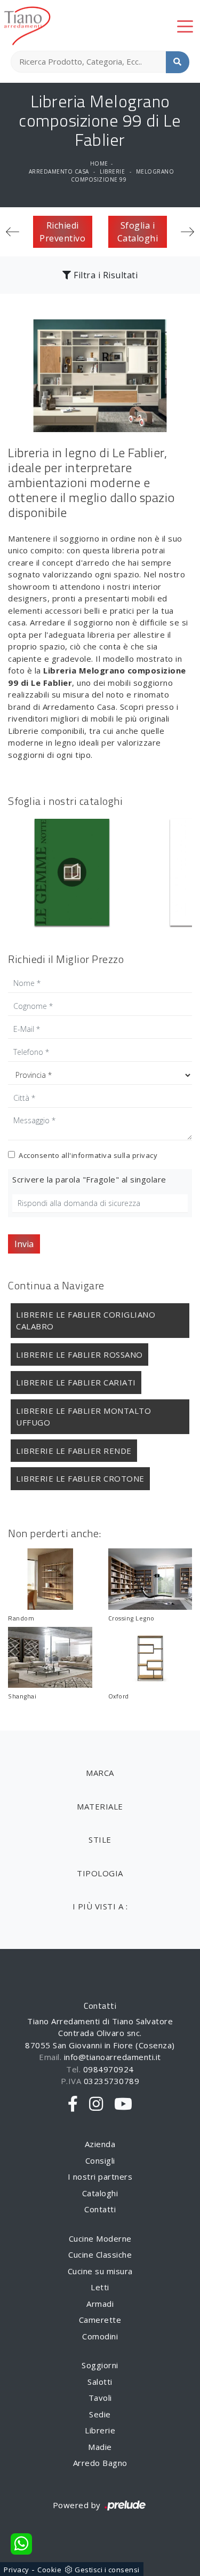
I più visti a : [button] (100, 1906)
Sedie (100, 2414)
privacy (145, 1155)
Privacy (17, 2570)
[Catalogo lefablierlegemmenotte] (72, 872)
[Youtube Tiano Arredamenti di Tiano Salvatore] (123, 2104)
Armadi (100, 2304)
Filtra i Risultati (105, 275)
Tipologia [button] (100, 1873)
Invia (24, 1244)
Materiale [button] (100, 1806)
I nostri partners (100, 2176)
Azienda (100, 2144)
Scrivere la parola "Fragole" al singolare (89, 1179)
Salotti (100, 2382)
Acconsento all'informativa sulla (88, 1155)
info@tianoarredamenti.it (113, 2057)
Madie (100, 2447)
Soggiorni (100, 2365)
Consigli (100, 2160)
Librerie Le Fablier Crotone (80, 1478)
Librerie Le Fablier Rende (74, 1451)
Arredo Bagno (100, 2463)
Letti (100, 2287)
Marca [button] (100, 1773)
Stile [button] (100, 1839)
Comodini (100, 2336)
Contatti (100, 2209)
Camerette (100, 2320)
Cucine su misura (100, 2271)
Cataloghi (100, 2193)
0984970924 (109, 2069)
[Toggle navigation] (185, 26)
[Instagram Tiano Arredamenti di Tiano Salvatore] (96, 2104)
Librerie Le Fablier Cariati (76, 1382)
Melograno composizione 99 (123, 175)
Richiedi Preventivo (62, 232)
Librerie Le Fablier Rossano (79, 1354)
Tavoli (100, 2398)
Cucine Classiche (100, 2254)
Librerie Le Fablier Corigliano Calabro (86, 1321)
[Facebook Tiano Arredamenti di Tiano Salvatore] (73, 2104)
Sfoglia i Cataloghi (138, 232)
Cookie (49, 2570)
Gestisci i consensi (107, 2570)
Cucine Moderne (100, 2238)
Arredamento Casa (59, 171)
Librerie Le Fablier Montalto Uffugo (83, 1417)
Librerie (112, 171)
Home (99, 163)
